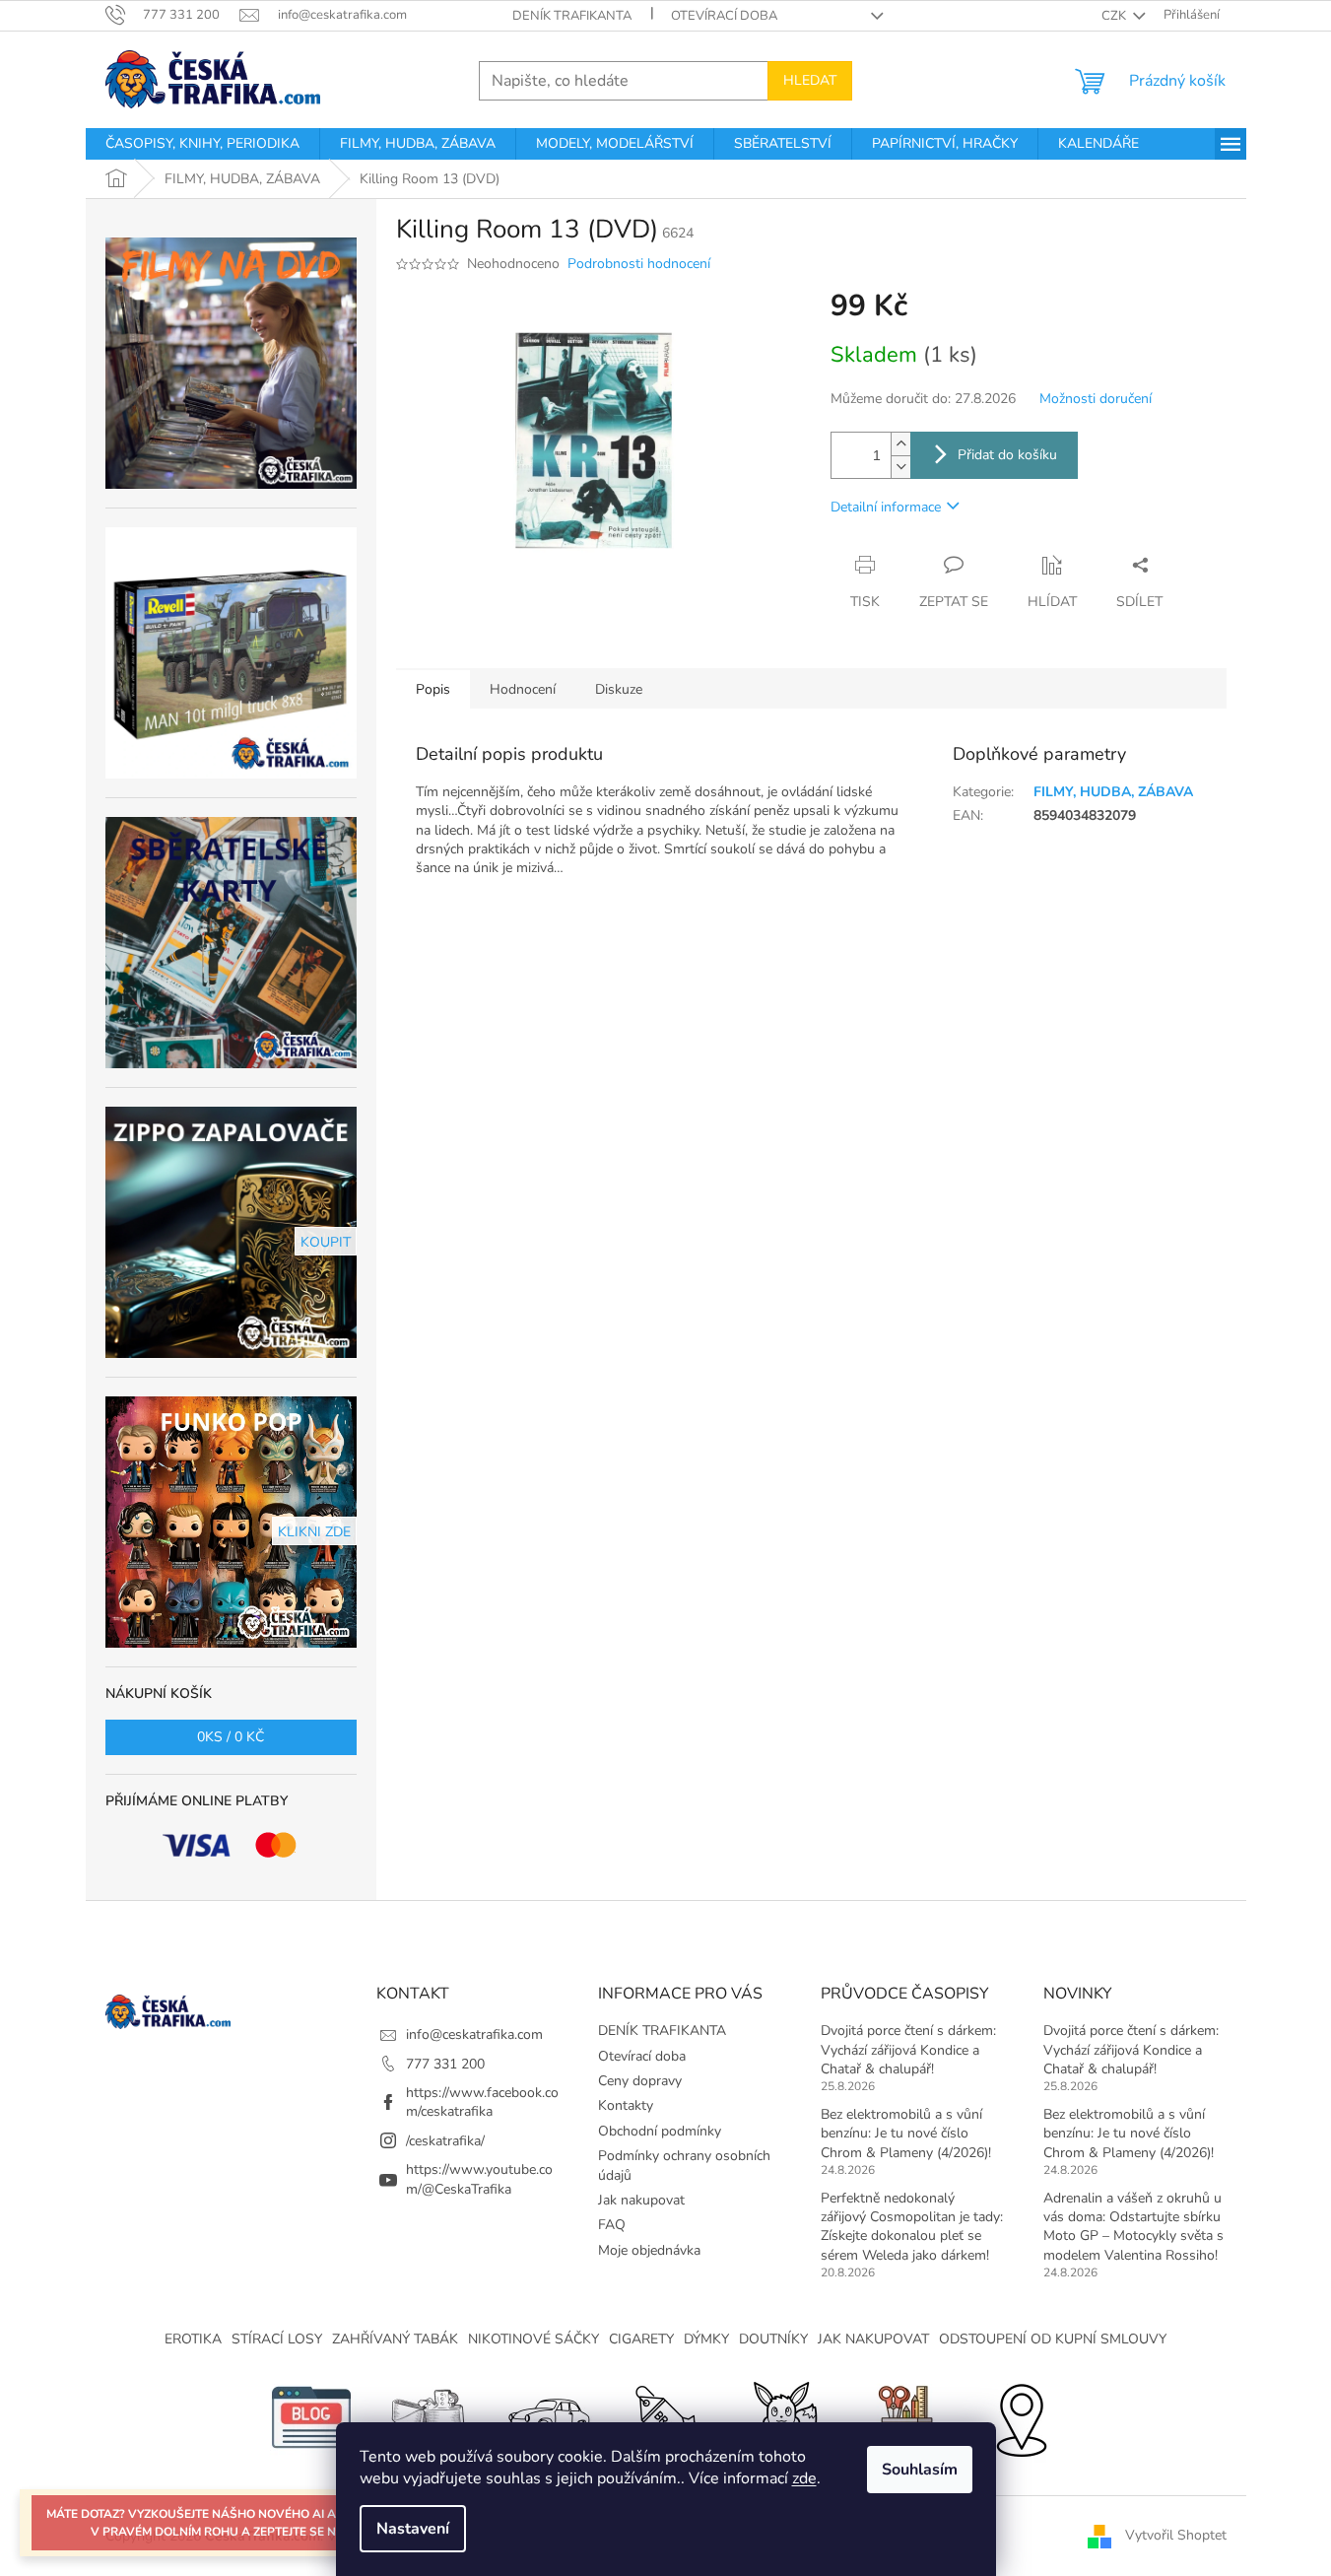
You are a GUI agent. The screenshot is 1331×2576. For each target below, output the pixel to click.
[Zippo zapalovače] (430, 2417)
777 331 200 (445, 2064)
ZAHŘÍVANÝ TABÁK (395, 2339)
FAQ (612, 2225)
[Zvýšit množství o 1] (900, 444)
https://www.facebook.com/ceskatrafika (482, 2102)
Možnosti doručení (1096, 399)
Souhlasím (920, 2470)
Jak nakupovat (641, 2200)
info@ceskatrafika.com (474, 2034)
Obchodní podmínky (660, 2131)
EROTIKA (193, 2339)
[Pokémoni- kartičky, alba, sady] (784, 2417)
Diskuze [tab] (619, 689)
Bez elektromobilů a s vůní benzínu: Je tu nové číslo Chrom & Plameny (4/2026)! (906, 2134)
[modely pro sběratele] (548, 2417)
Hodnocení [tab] (523, 689)
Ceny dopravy (640, 2081)
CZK (1115, 16)
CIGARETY (641, 2339)
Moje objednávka (649, 2250)
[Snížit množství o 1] (900, 467)
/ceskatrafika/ (445, 2141)
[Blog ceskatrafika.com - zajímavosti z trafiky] (311, 2417)
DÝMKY (706, 2339)
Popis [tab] (433, 689)
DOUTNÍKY (773, 2339)
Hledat (810, 80)
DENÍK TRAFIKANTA (572, 16)
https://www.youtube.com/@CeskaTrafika (479, 2179)
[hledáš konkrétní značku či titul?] (666, 2417)
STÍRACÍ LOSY (277, 2339)
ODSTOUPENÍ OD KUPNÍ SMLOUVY (1053, 2339)
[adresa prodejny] (1021, 2417)
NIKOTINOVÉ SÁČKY (533, 2339)
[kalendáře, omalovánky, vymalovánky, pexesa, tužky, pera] (902, 2417)
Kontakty (626, 2105)
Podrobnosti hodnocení (639, 264)
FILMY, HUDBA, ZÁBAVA (1113, 792)
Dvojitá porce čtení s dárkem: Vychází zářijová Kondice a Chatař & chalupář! (908, 2050)
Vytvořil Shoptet (1176, 2535)
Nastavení (413, 2529)
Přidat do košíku (1007, 455)
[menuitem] (202, 144)
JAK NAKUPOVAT (873, 2339)
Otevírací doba (724, 16)
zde (804, 2478)
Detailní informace (886, 507)
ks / (231, 1737)
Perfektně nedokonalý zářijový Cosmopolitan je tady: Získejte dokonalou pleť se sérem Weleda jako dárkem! (912, 2227)
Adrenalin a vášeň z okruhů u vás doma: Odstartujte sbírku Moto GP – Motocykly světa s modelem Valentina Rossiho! (1133, 2227)
